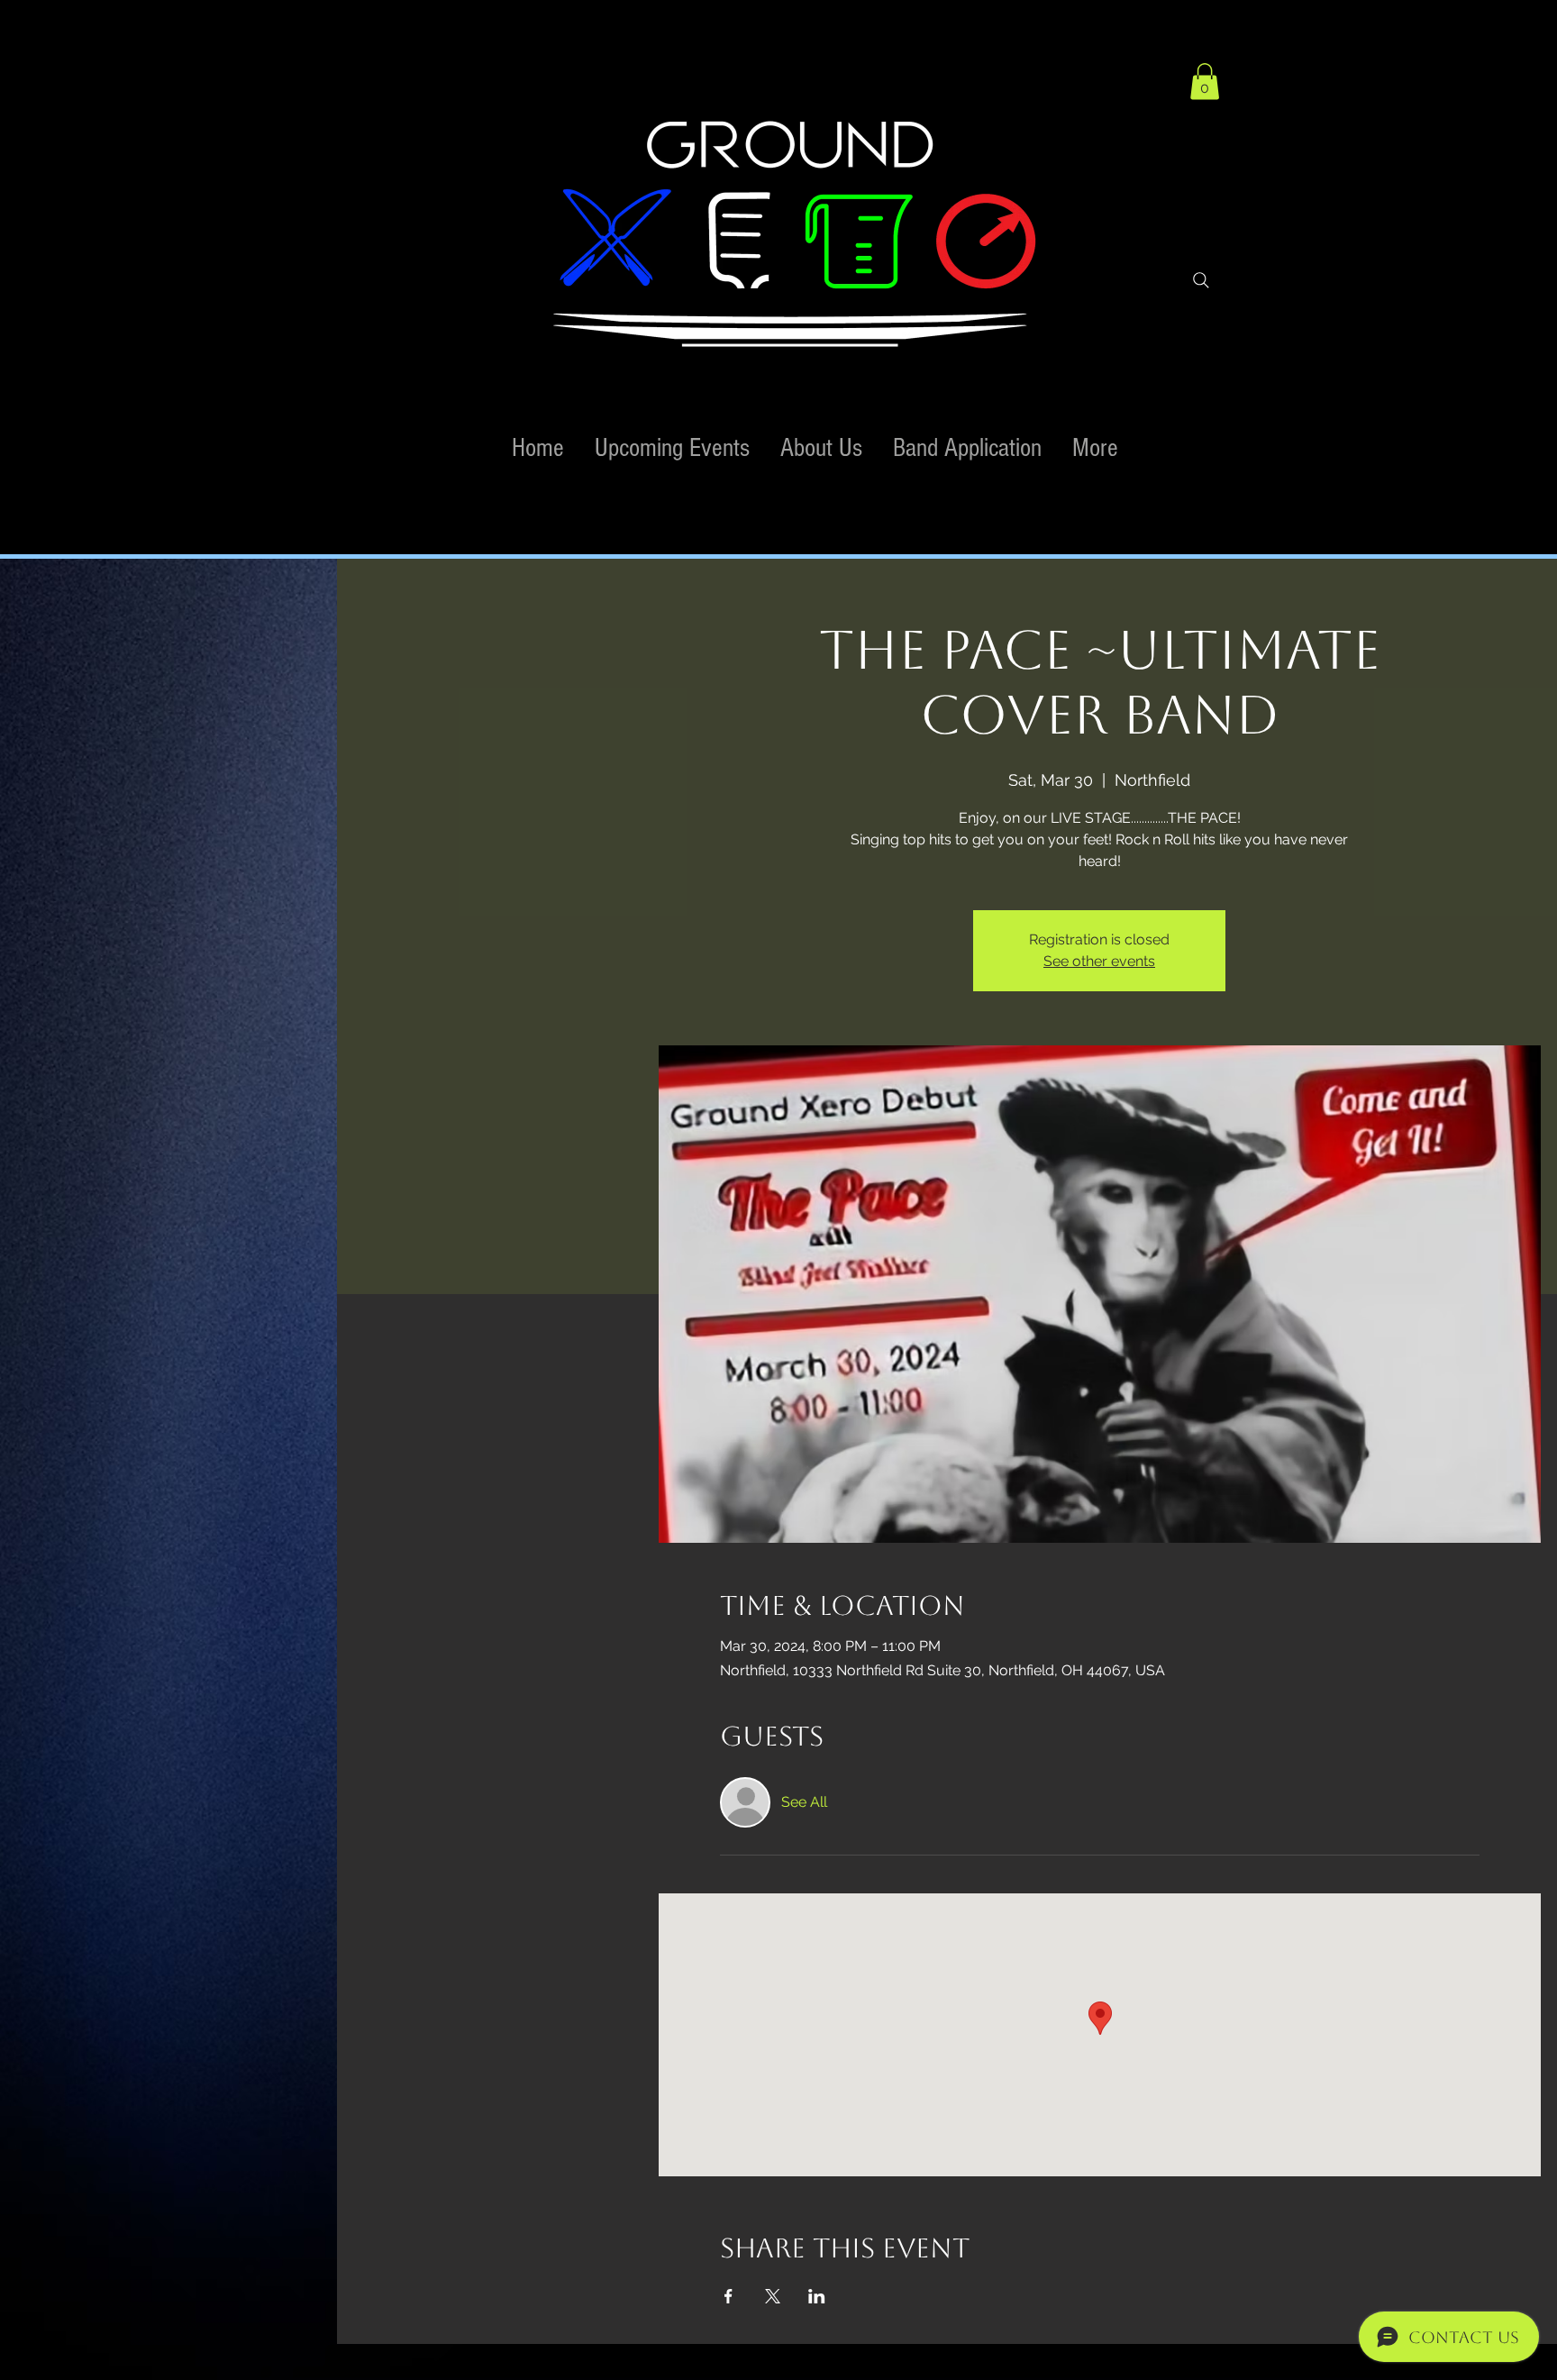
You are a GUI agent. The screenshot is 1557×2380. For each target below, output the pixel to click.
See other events (1099, 961)
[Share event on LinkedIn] (817, 2296)
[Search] (1201, 280)
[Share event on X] (773, 2296)
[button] (1205, 82)
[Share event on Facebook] (728, 2296)
